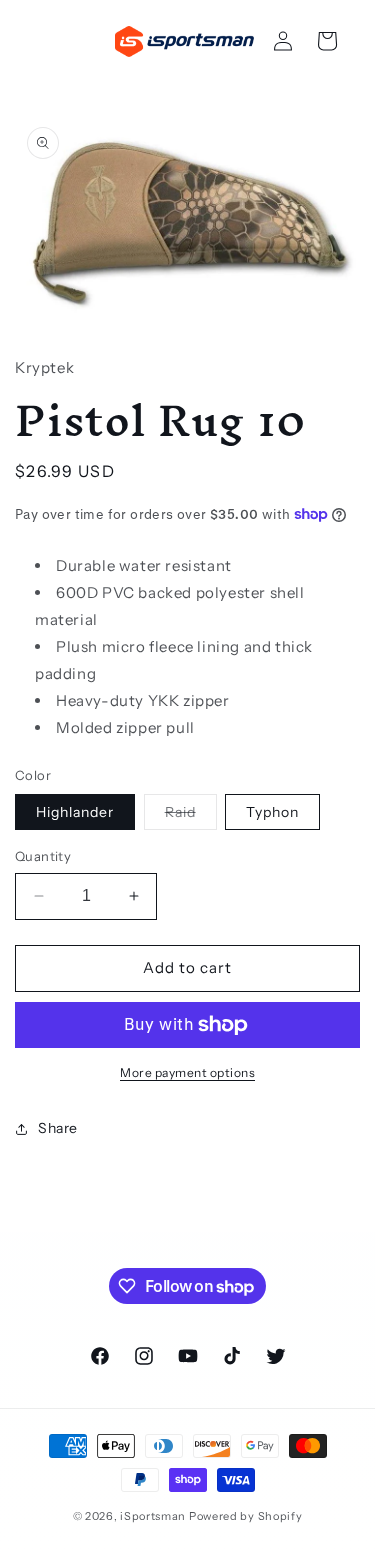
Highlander (75, 812)
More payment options (187, 1072)
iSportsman (153, 1516)
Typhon (272, 812)
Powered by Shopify (246, 1516)
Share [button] (58, 1128)
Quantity (43, 856)
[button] (327, 41)
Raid (191, 816)
